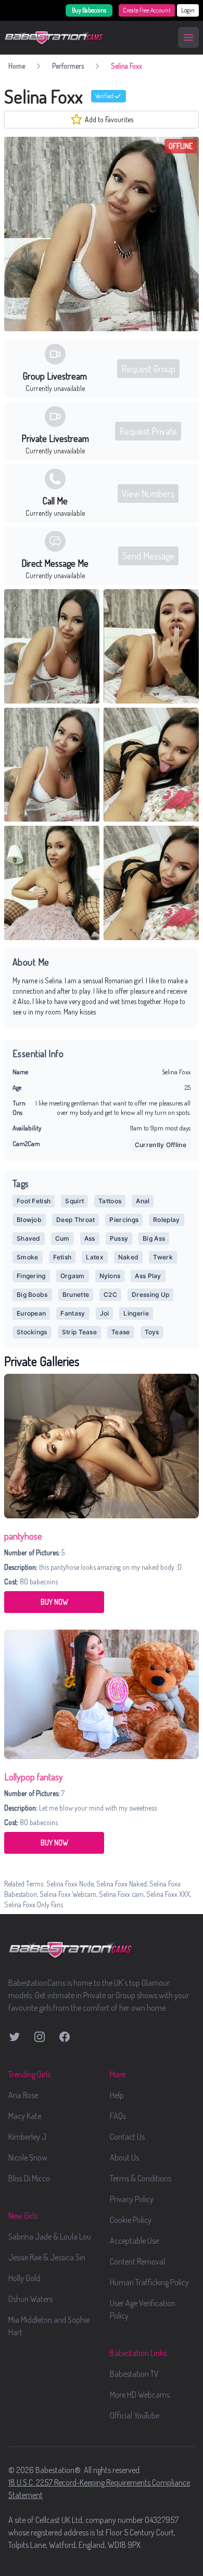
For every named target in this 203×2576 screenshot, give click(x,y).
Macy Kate (25, 2116)
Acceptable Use (134, 2241)
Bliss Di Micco (29, 2178)
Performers (68, 66)
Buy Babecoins (89, 10)
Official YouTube (135, 2415)
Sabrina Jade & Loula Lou (50, 2236)
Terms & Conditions (141, 2178)
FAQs (118, 2116)
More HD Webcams (140, 2395)
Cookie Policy (131, 2220)
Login (188, 10)
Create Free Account (147, 10)
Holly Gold (24, 2278)
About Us (124, 2157)
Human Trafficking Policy (149, 2282)
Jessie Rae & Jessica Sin (47, 2257)
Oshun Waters (30, 2299)
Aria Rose (23, 2095)
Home (17, 66)
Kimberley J (27, 2137)
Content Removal (137, 2261)
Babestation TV (134, 2374)
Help (117, 2095)
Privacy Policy (132, 2199)
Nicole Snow (28, 2157)
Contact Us (127, 2137)
